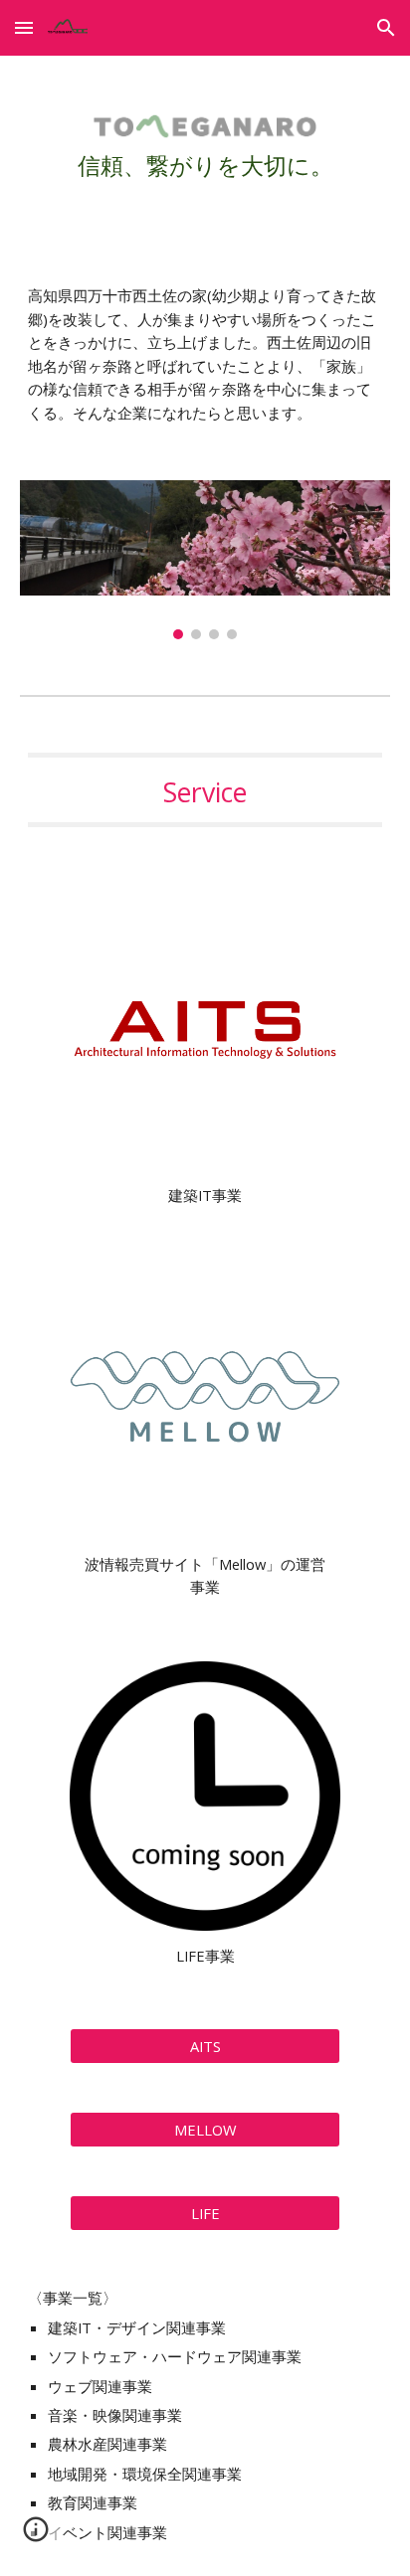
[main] (205, 154)
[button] (24, 27)
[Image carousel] (205, 560)
